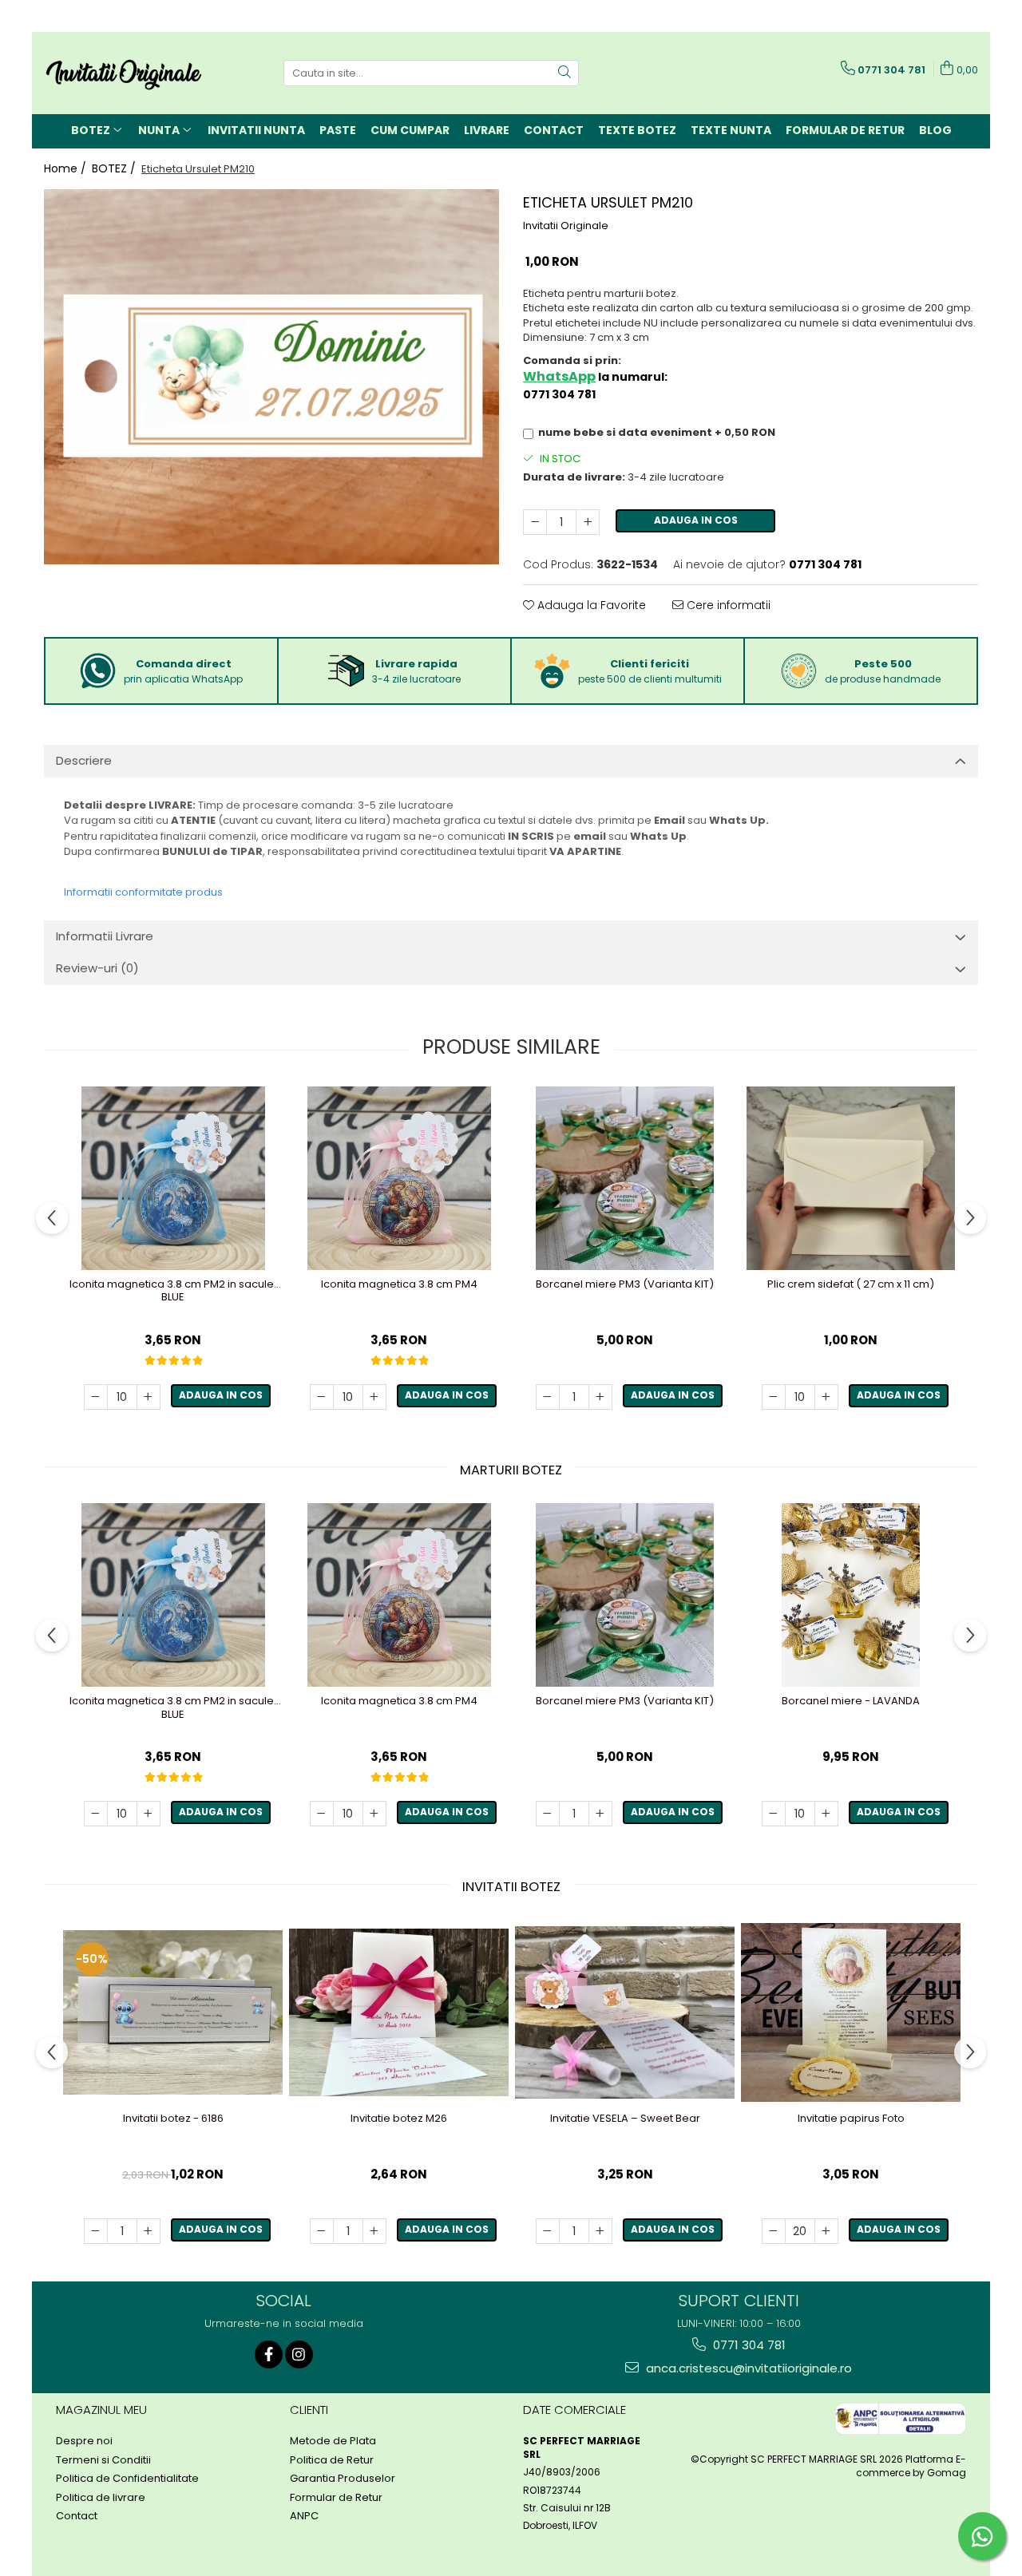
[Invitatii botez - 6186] (173, 2012)
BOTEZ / (115, 168)
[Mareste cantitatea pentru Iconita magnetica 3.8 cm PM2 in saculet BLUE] (149, 1397)
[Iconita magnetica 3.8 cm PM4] (399, 1178)
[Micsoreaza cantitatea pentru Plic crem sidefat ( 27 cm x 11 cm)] (774, 1397)
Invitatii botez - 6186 (173, 2119)
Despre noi (84, 2441)
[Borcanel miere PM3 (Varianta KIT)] (625, 1178)
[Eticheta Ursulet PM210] (271, 377)
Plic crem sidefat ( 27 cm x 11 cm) (851, 1285)
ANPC (304, 2516)
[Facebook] (269, 2354)
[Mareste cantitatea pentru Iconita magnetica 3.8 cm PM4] (374, 1397)
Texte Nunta (731, 130)
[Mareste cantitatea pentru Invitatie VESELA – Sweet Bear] (600, 2231)
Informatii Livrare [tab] (105, 936)
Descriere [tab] (84, 760)
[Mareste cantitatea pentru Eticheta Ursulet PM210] (588, 522)
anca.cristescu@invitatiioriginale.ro (747, 2368)
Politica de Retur (332, 2460)
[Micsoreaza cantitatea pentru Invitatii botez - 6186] (96, 2231)
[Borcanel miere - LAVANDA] (851, 1595)
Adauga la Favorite (590, 605)
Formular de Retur (845, 130)
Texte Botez (637, 130)
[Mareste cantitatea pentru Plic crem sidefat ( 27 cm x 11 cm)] (826, 1397)
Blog (935, 130)
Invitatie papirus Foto (851, 2119)
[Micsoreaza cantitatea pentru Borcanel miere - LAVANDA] (774, 1814)
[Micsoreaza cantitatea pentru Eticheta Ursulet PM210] (535, 522)
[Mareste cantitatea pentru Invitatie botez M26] (374, 2231)
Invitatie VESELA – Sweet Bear (625, 2119)
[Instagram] (299, 2354)
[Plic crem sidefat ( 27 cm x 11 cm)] (851, 1178)
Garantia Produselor (343, 2479)
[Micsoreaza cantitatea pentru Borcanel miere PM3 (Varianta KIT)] (548, 1397)
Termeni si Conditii (103, 2460)
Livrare (487, 130)
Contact (554, 130)
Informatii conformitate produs (143, 892)
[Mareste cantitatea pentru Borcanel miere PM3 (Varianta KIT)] (600, 1397)
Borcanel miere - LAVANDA (851, 1702)
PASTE (338, 130)
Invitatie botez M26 (399, 2119)
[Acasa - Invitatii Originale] (124, 73)
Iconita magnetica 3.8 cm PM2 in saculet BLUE (173, 1292)
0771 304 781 (748, 2345)
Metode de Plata (333, 2441)
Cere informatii (727, 605)
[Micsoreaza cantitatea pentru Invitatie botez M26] (322, 2231)
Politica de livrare (101, 2498)
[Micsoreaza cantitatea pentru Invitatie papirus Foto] (774, 2231)
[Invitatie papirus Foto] (851, 2012)
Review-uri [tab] (97, 968)
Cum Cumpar (410, 130)
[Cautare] (564, 73)
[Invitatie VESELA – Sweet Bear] (625, 2012)
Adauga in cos (696, 520)
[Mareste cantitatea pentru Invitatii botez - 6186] (149, 2231)
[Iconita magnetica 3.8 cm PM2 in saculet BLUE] (173, 1178)
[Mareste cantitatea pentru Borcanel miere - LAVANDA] (826, 1814)
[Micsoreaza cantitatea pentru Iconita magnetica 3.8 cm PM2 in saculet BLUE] (96, 1397)
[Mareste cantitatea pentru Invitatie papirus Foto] (826, 2231)
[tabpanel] (271, 377)
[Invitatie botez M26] (399, 2012)
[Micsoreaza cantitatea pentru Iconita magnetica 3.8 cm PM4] (322, 1397)
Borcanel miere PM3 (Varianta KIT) (625, 1285)
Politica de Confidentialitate (127, 2479)
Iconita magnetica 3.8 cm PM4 (399, 1285)
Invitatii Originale (566, 226)
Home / (67, 168)
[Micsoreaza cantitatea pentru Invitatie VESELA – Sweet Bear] (548, 2231)
